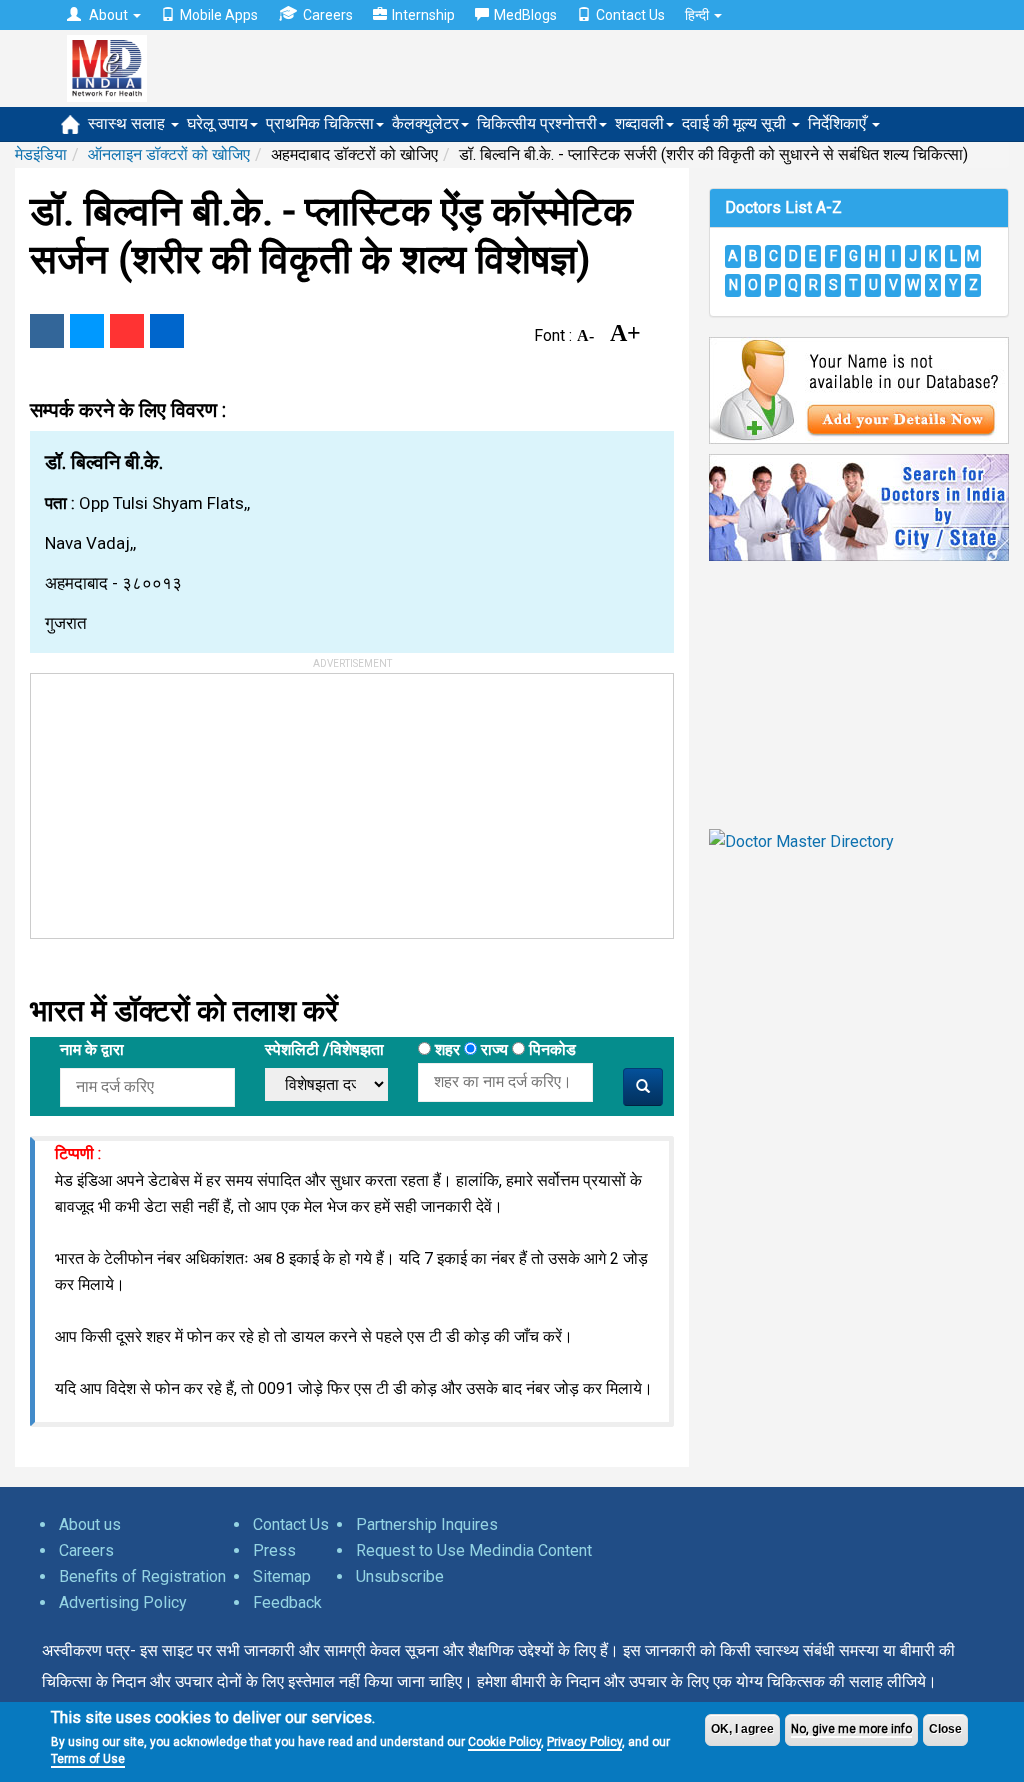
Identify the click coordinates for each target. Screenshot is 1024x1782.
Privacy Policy (584, 1742)
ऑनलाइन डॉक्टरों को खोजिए (169, 154)
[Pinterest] (127, 331)
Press (274, 1550)
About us (90, 1524)
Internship (423, 15)
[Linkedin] (167, 331)
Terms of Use (88, 1759)
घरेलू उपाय (217, 123)
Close (945, 1729)
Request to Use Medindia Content (474, 1550)
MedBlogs (525, 15)
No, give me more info (851, 1729)
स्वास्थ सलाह (128, 123)
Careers (328, 15)
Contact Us (630, 15)
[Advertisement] (181, 799)
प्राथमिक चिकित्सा (320, 123)
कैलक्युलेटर (425, 123)
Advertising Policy (123, 1602)
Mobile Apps (219, 15)
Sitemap (282, 1576)
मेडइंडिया (41, 154)
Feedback (287, 1602)
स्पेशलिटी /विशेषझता (324, 1049)
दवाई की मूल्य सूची (736, 123)
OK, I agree (742, 1729)
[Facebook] (47, 331)
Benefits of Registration (142, 1576)
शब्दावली (639, 123)
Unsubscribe (400, 1576)
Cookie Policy (504, 1742)
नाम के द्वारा (92, 1049)
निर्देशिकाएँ (839, 123)
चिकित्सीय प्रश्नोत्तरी (537, 123)
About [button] (108, 15)
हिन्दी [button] (698, 15)
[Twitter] (87, 331)
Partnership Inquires (427, 1524)
